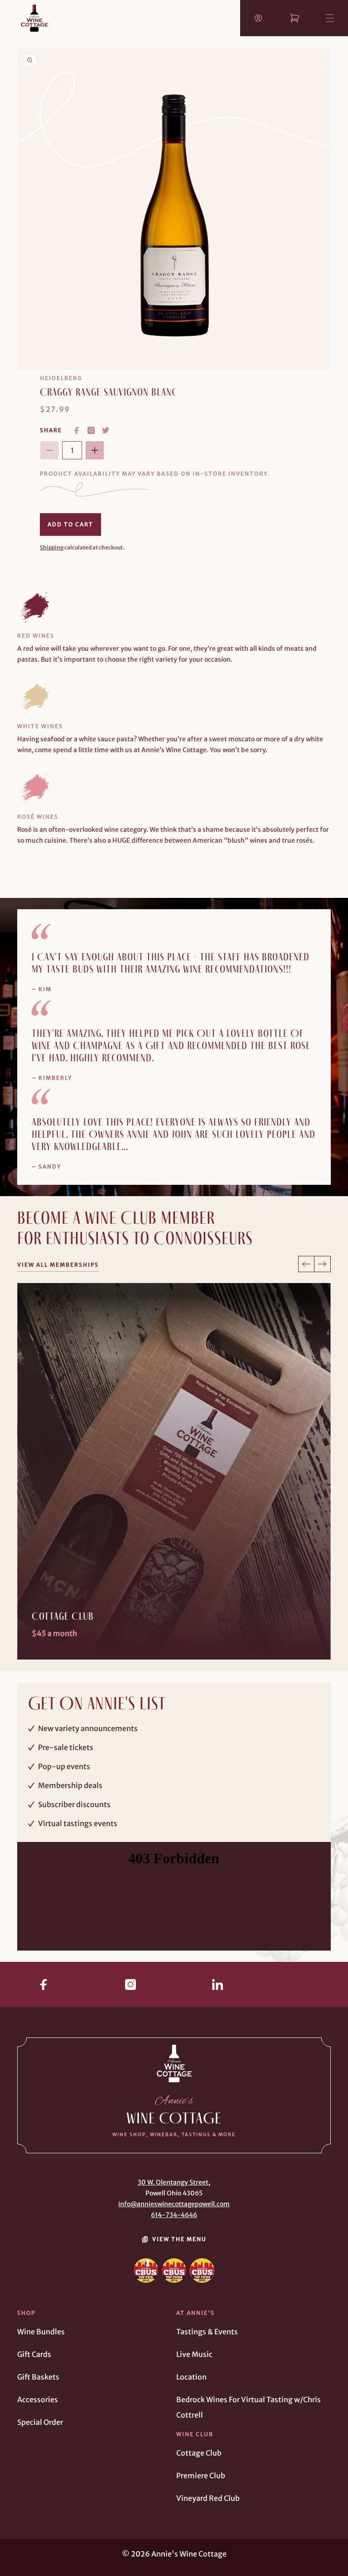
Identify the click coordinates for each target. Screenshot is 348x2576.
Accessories (38, 2399)
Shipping (52, 547)
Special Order (40, 2422)
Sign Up (45, 1634)
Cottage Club (199, 2453)
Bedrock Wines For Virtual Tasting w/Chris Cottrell (249, 2407)
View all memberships (58, 1265)
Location (191, 2377)
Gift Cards (34, 2354)
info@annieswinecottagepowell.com (174, 2204)
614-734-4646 (174, 2215)
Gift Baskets (38, 2377)
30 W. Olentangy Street (173, 2182)
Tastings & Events (207, 2332)
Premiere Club (201, 2476)
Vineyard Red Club (208, 2498)
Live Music (194, 2354)
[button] (322, 10)
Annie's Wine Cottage (189, 2554)
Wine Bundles (41, 2332)
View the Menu (179, 2239)
